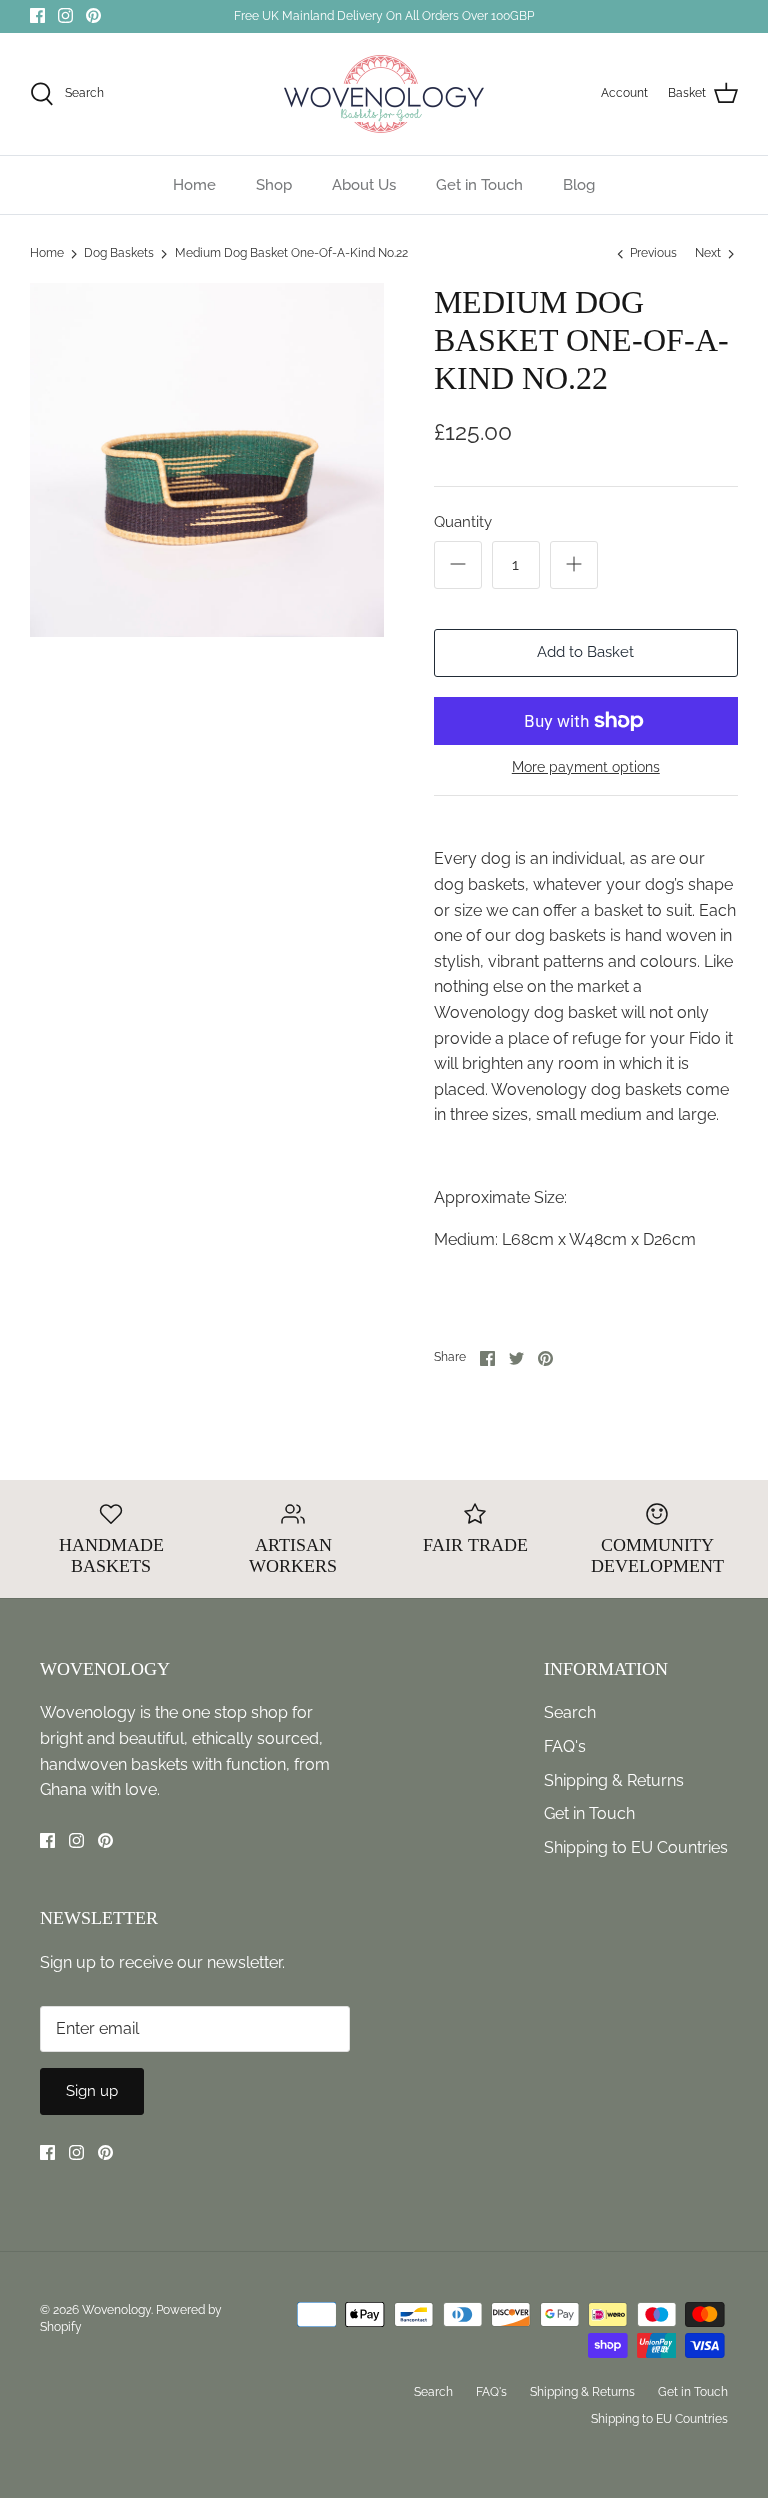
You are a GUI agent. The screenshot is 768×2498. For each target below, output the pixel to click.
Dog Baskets (119, 254)
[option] (207, 460)
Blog (579, 185)
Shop (274, 185)
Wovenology (116, 2310)
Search (570, 1712)
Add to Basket (585, 652)
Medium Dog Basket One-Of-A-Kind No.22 (291, 254)
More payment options (586, 767)
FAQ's (565, 1746)
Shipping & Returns (614, 1780)
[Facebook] (37, 15)
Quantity (463, 522)
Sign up (92, 2091)
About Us (364, 185)
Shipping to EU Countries (636, 1847)
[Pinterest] (93, 15)
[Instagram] (65, 15)
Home (194, 185)
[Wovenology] (384, 94)
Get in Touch (479, 185)
